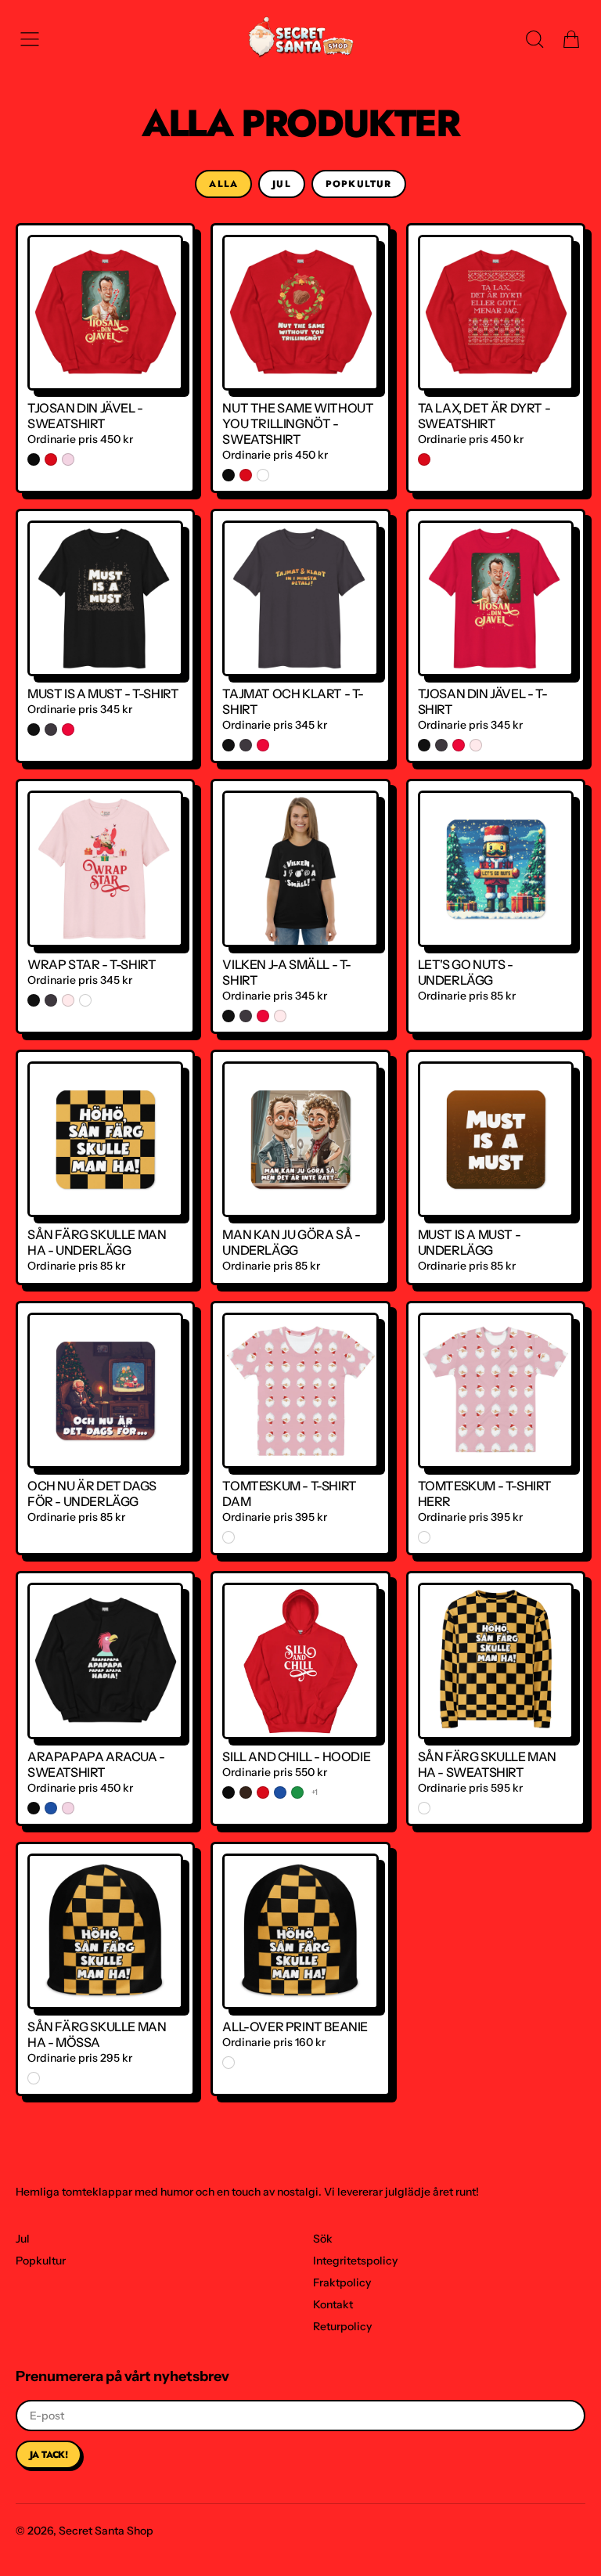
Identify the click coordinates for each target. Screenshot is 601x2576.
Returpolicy (342, 2326)
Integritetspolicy (355, 2261)
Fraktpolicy (342, 2282)
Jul (282, 184)
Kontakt (333, 2304)
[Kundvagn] (571, 39)
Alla (223, 184)
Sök (323, 2239)
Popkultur (359, 184)
